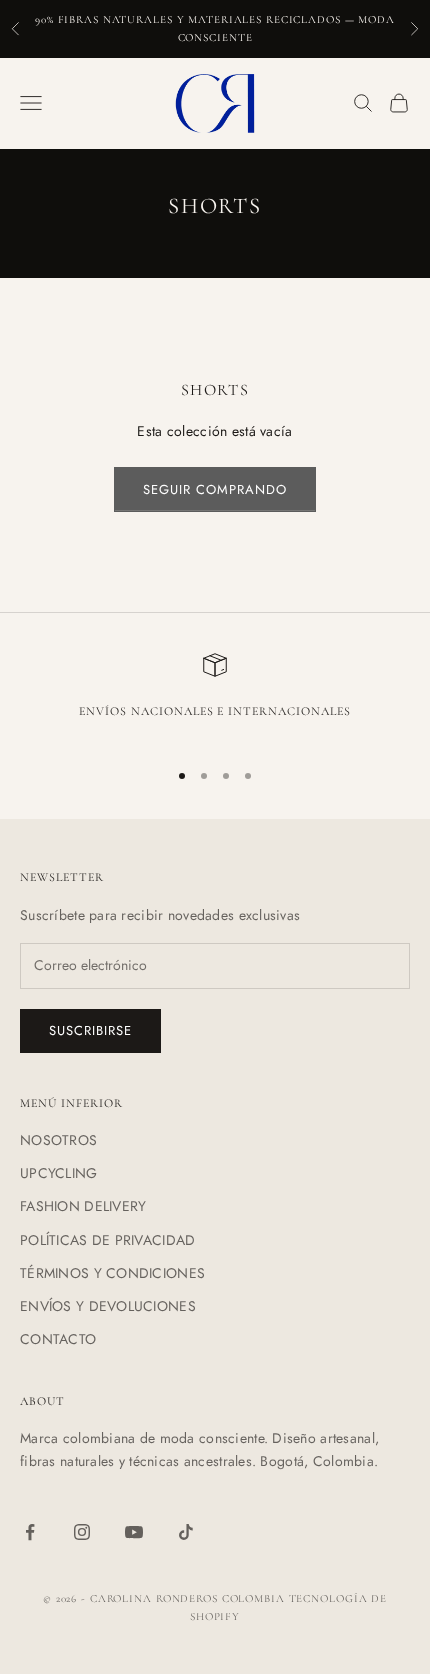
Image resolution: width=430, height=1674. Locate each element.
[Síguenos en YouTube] (134, 1532)
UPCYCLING (59, 1173)
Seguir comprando (215, 489)
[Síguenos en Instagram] (82, 1532)
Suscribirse (90, 1030)
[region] (215, 697)
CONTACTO (58, 1339)
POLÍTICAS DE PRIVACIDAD (107, 1240)
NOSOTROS (58, 1140)
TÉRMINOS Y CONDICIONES (112, 1273)
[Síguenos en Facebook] (30, 1532)
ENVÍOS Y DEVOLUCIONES (108, 1306)
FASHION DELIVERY (83, 1206)
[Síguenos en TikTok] (186, 1532)
